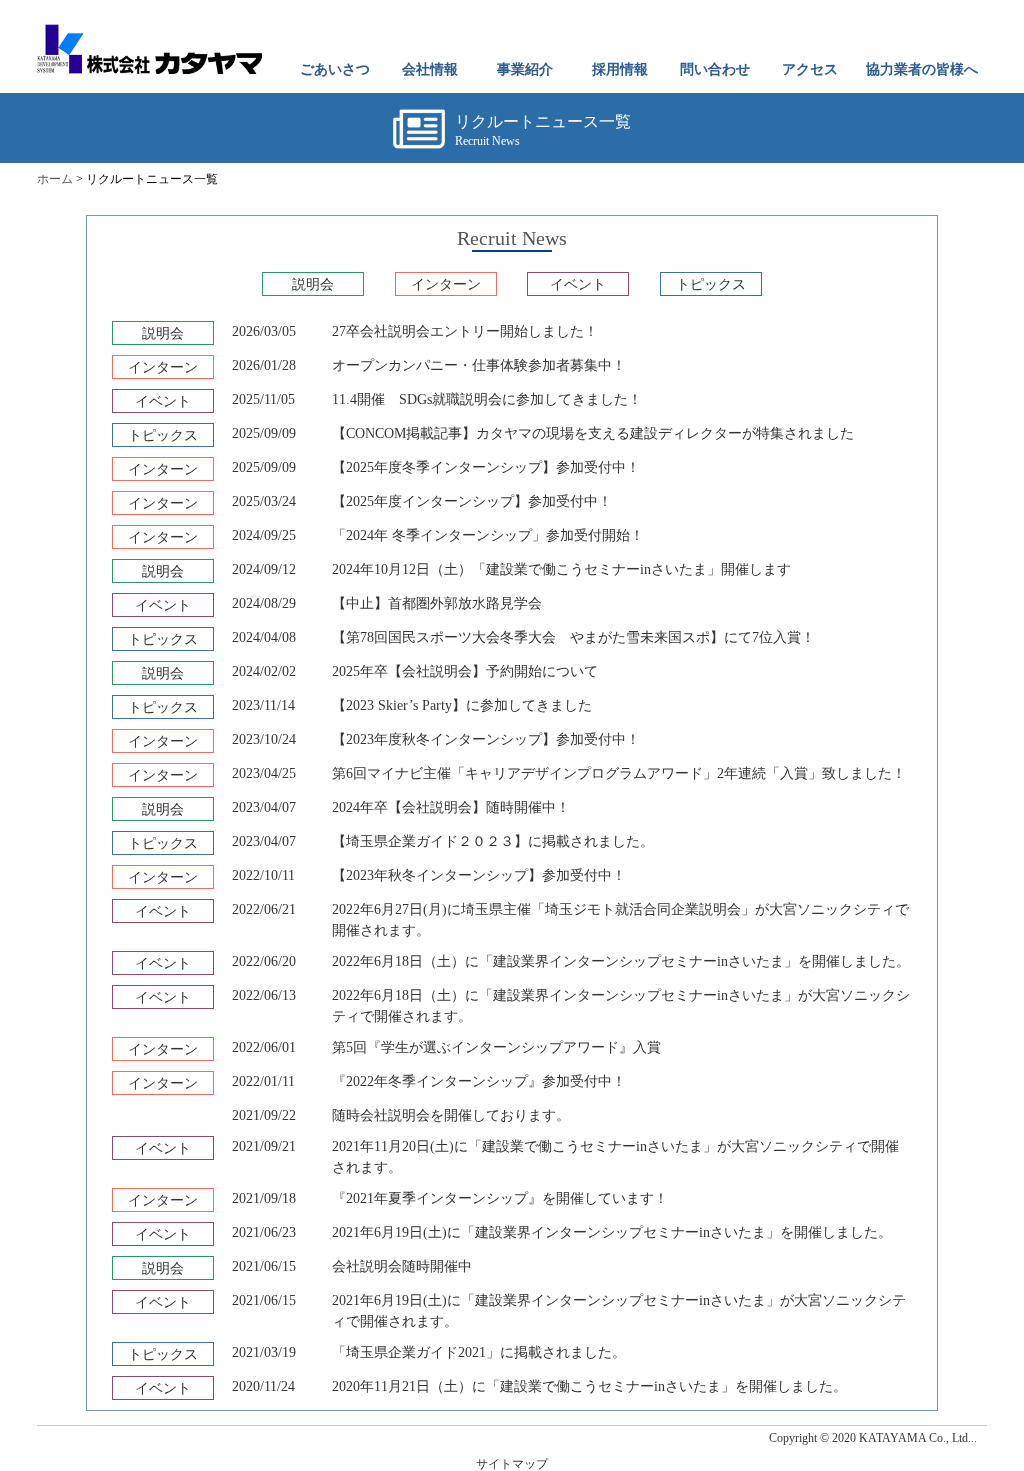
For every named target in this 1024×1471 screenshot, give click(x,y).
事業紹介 (525, 69)
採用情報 (620, 69)
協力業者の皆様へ (922, 69)
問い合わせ (715, 69)
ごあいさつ (335, 69)
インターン (446, 284)
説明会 (313, 284)
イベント (578, 284)
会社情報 (430, 69)
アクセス (810, 69)
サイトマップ (512, 1464)
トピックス (711, 284)
